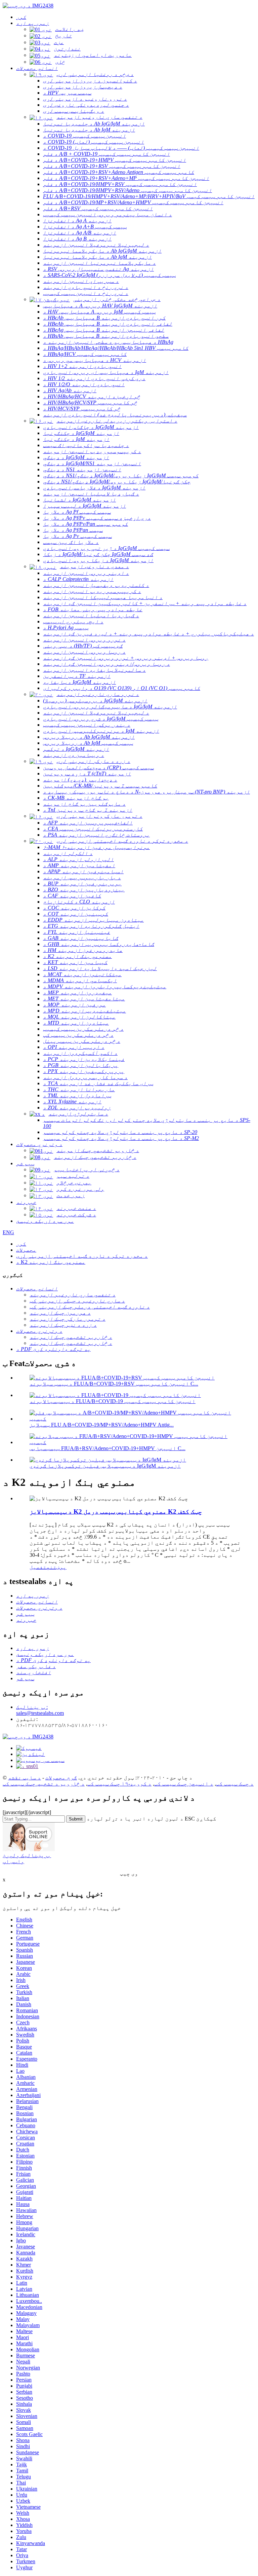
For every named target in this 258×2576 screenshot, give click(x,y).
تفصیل (38, 1567)
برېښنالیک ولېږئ (27, 1855)
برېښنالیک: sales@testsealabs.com (40, 1710)
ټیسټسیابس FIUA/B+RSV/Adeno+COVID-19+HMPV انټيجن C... (107, 1448)
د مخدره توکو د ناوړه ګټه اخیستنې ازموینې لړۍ (82, 1256)
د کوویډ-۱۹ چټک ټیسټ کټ (119, 1784)
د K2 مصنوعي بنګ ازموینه (51, 1262)
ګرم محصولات (61, 1778)
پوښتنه (56, 1567)
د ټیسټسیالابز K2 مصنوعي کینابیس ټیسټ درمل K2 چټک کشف (116, 1512)
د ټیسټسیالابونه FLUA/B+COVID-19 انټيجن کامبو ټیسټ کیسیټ (113, 1401)
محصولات (26, 1250)
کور (21, 1244)
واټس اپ (13, 1861)
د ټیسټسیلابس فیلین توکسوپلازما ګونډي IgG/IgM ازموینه (105, 1466)
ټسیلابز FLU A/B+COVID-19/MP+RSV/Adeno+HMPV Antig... (102, 1425)
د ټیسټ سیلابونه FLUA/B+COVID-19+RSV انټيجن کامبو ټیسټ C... (114, 1384)
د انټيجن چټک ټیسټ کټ (184, 1784)
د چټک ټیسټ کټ (235, 1784)
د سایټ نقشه (25, 1778)
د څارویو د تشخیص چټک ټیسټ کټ (44, 1784)
